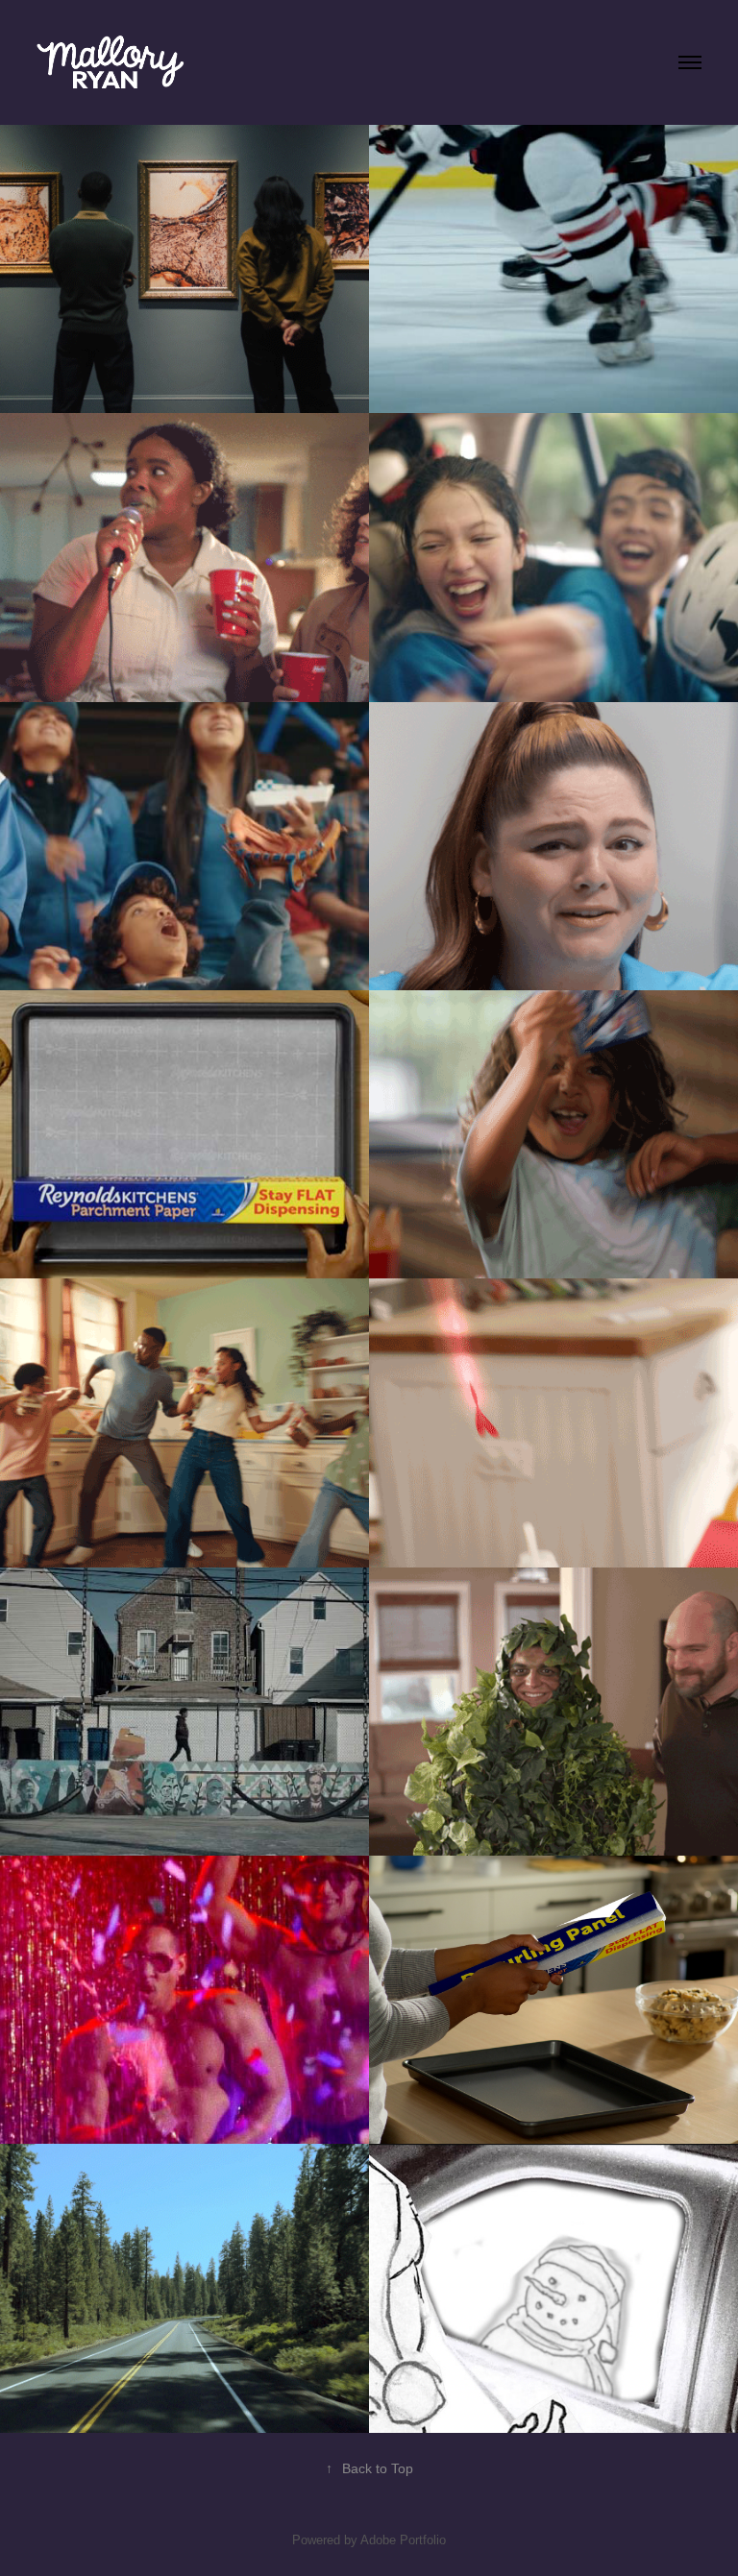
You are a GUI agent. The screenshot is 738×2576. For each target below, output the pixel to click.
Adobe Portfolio (403, 2540)
